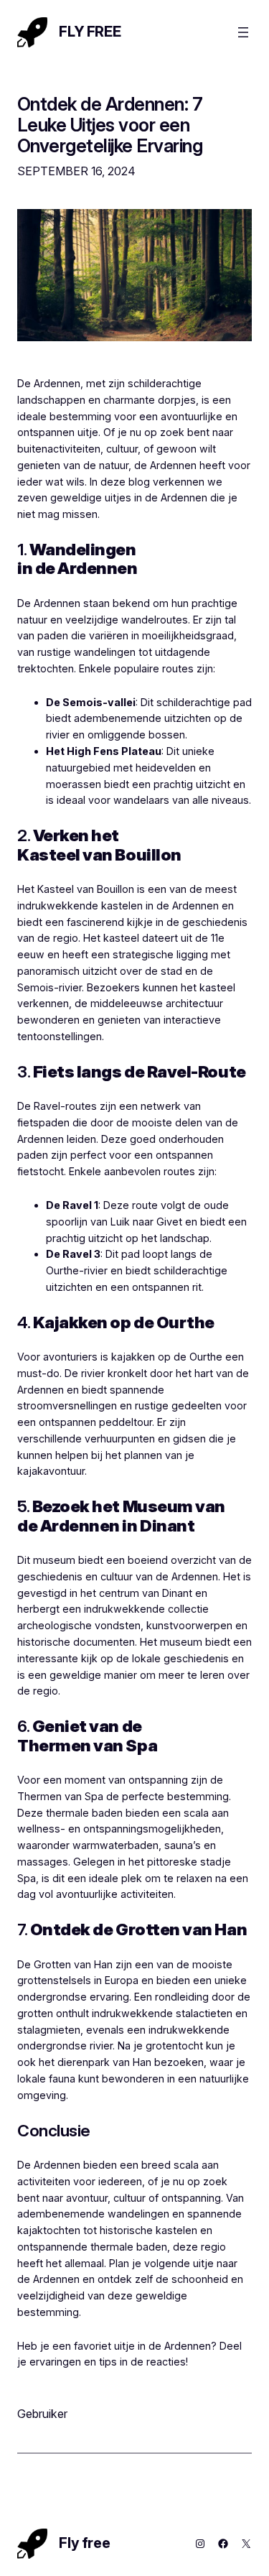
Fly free (90, 32)
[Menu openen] (243, 32)
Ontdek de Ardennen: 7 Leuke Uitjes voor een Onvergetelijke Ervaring (110, 125)
